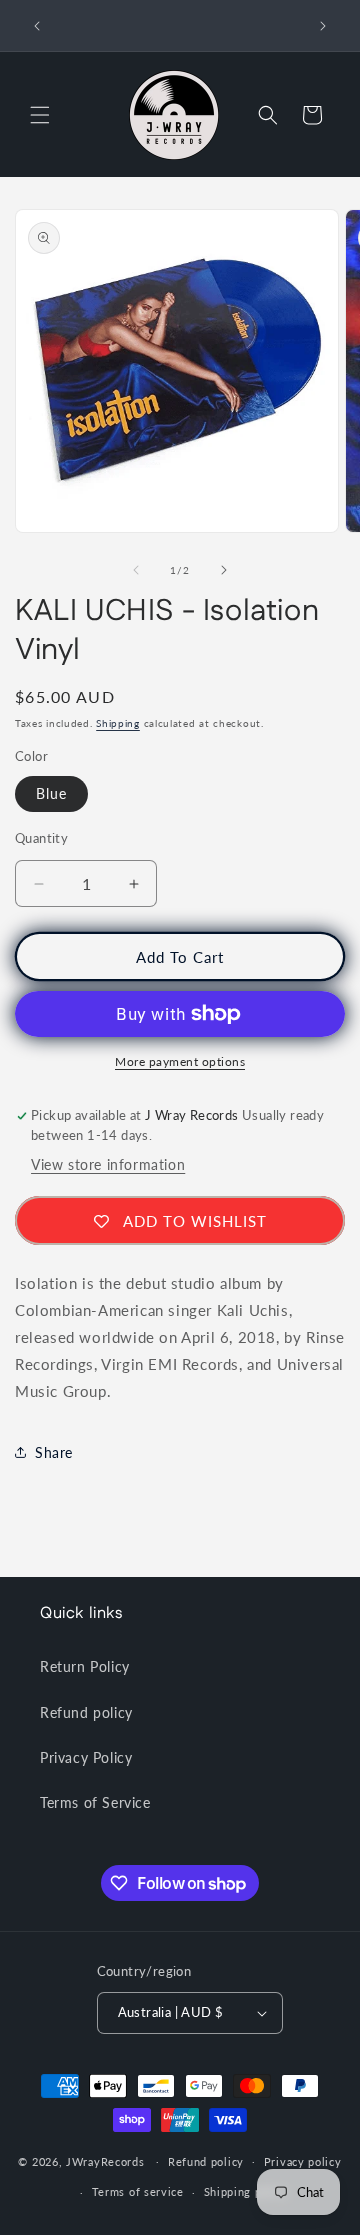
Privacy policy (303, 2161)
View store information (108, 1164)
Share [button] (54, 1452)
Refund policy (86, 1712)
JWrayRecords (105, 2160)
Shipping (118, 723)
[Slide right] (224, 570)
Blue (51, 793)
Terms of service (138, 2191)
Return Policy (85, 1666)
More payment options (180, 1061)
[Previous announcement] (37, 26)
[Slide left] (136, 570)
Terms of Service (95, 1802)
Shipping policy (246, 2191)
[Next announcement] (323, 26)
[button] (40, 115)
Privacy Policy (86, 1757)
